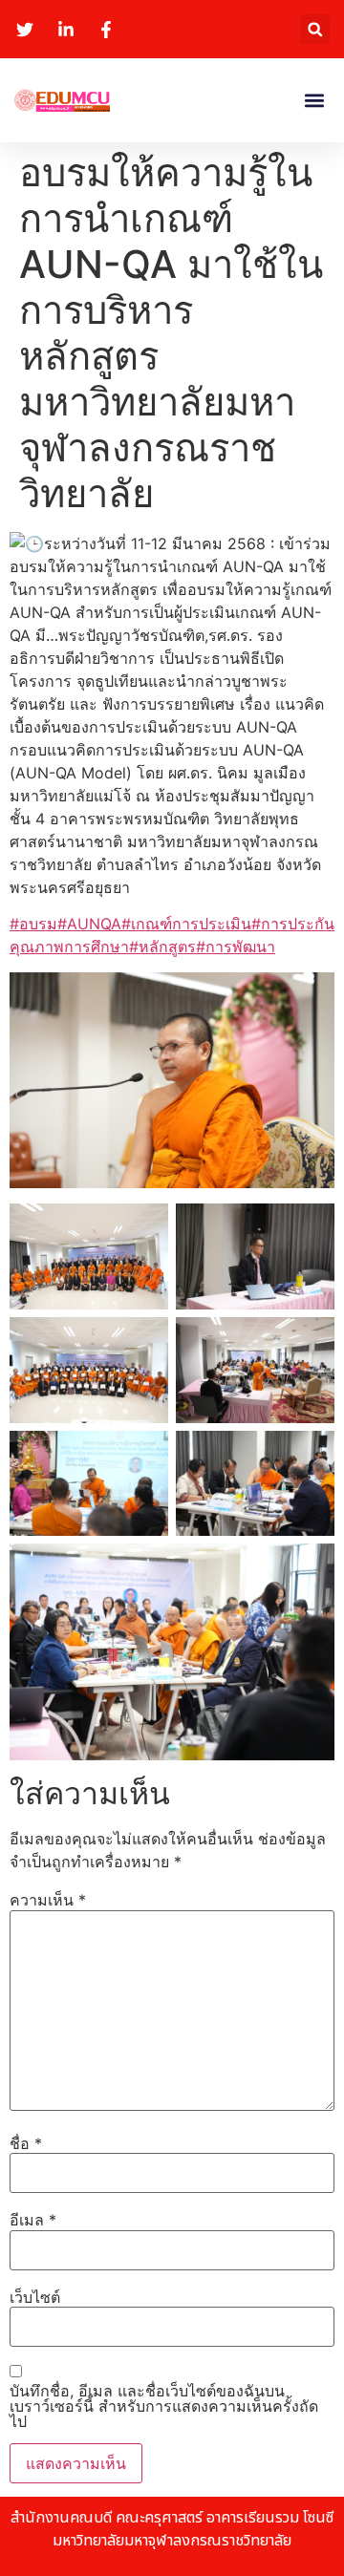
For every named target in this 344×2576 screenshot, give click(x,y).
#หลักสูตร (162, 947)
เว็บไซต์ (35, 2297)
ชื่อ (26, 2143)
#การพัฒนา (236, 947)
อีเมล (33, 2220)
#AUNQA (89, 924)
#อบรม (33, 924)
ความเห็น (48, 1900)
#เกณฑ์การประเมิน (186, 924)
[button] (315, 29)
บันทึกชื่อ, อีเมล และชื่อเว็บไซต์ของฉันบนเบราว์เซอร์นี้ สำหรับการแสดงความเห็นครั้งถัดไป (164, 2406)
